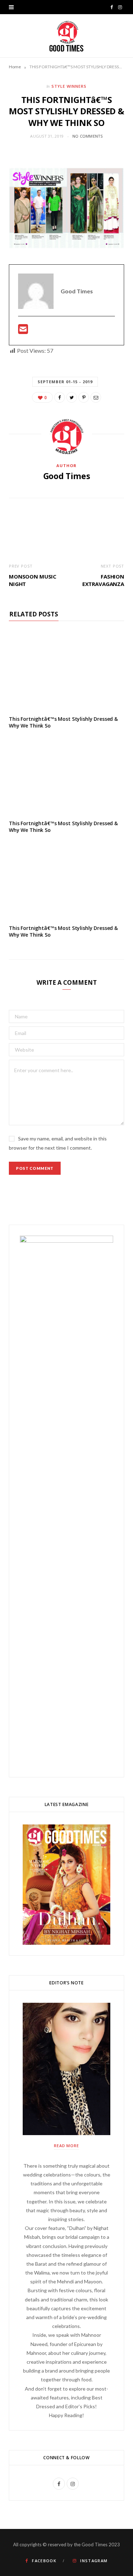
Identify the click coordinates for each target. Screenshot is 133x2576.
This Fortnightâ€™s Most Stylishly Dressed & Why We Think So (63, 722)
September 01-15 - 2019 (65, 382)
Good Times (67, 476)
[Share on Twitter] (72, 397)
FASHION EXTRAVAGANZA (103, 580)
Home (15, 67)
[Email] (96, 397)
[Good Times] (66, 36)
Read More (67, 2146)
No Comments (88, 136)
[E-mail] (23, 331)
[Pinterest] (84, 397)
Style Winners (69, 86)
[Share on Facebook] (60, 397)
